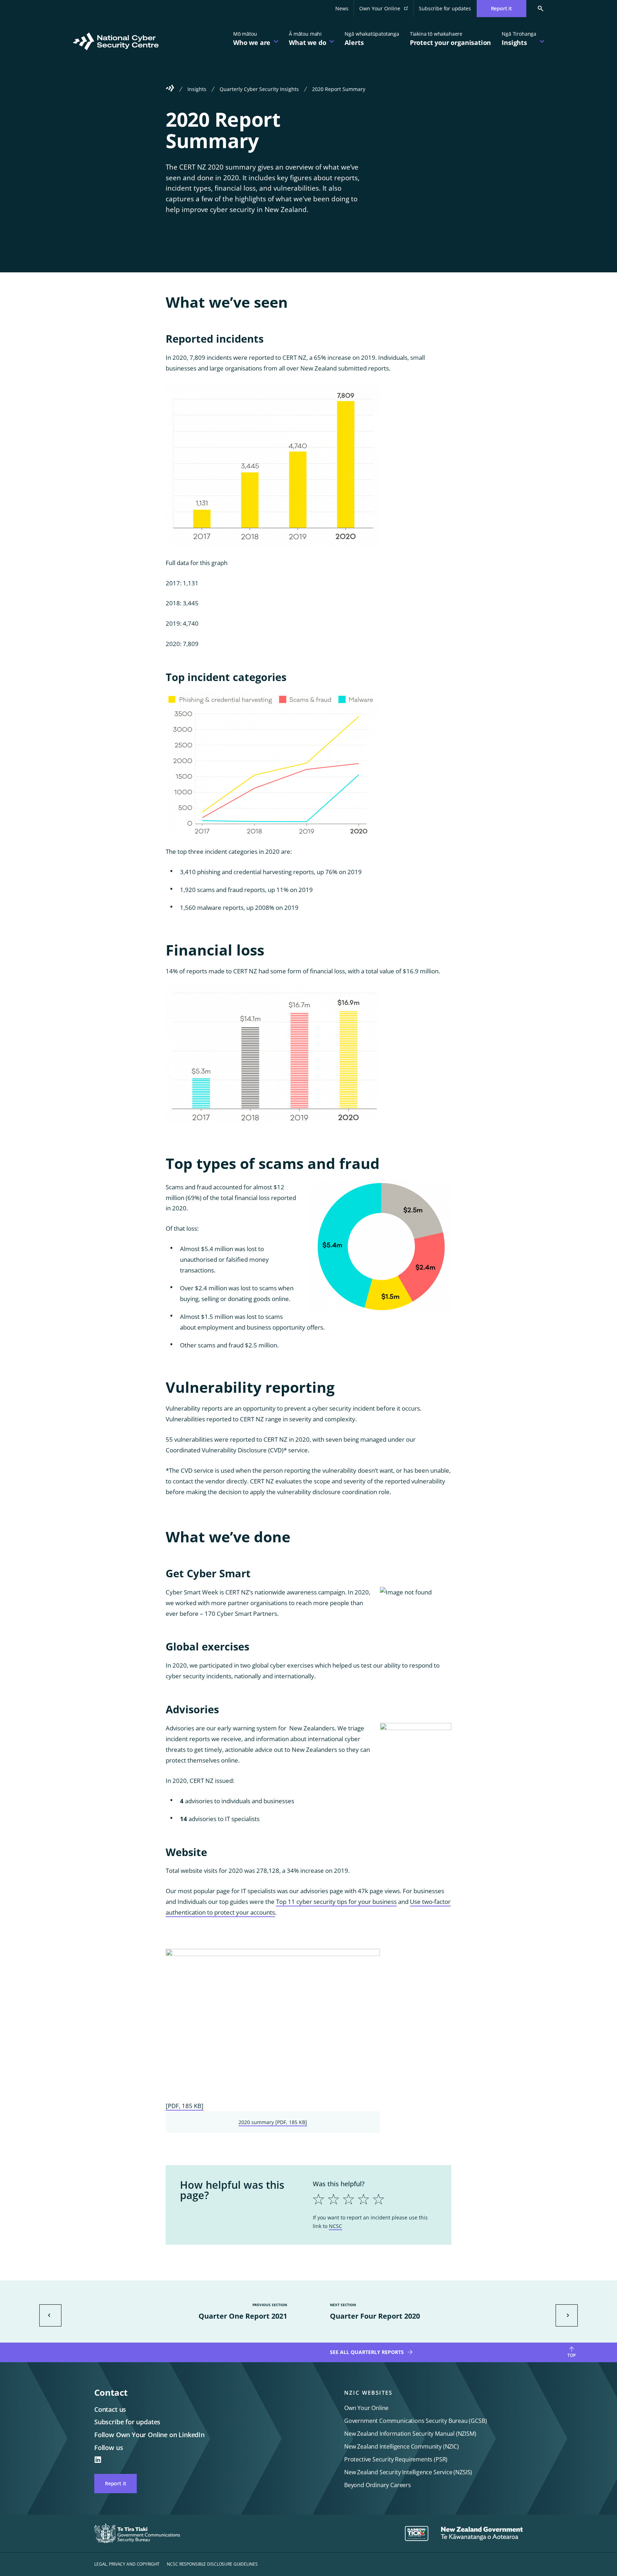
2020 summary (273, 2122)
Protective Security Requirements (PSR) (396, 2459)
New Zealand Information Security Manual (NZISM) (410, 2434)
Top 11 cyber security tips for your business (336, 1902)
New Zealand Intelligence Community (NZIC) (402, 2446)
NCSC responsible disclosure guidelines (212, 2564)
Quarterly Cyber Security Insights (259, 89)
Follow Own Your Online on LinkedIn (149, 2435)
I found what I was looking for (371, 2263)
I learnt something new (361, 2244)
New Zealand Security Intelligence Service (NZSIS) (408, 2472)
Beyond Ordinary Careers (378, 2485)
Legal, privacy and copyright (127, 2564)
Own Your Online (386, 11)
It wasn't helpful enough (363, 2251)
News (342, 8)
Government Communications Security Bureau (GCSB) (415, 2421)
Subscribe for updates (445, 8)
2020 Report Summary (339, 89)
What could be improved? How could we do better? (368, 2226)
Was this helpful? (339, 2184)
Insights (197, 89)
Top (571, 2355)
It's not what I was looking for (371, 2269)
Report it (116, 2483)
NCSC (335, 2226)
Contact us (110, 2409)
